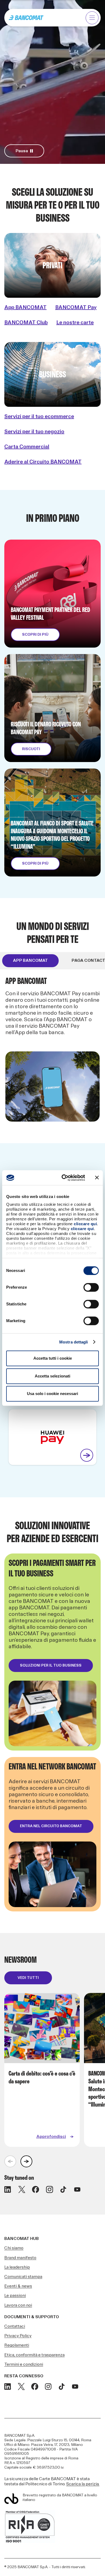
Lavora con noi (18, 2305)
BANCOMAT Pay (76, 307)
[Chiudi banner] (97, 1178)
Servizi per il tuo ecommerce (39, 417)
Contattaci (15, 2326)
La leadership (17, 2267)
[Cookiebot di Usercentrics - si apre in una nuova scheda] (64, 1178)
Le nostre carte (75, 323)
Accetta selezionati (52, 1376)
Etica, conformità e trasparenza (34, 2355)
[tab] (30, 961)
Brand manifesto (20, 2258)
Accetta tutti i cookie (53, 1358)
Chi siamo (14, 2248)
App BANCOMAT (25, 307)
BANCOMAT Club (26, 323)
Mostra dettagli (74, 1342)
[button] (92, 18)
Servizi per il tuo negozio (34, 432)
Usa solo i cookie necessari (52, 1394)
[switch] (91, 1287)
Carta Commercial (27, 447)
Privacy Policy (18, 2336)
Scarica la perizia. (83, 2484)
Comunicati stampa (23, 2277)
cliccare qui (85, 1224)
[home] (26, 18)
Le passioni (15, 2296)
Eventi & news (18, 2286)
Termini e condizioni (24, 2365)
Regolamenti (17, 2345)
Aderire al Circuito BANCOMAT (43, 462)
